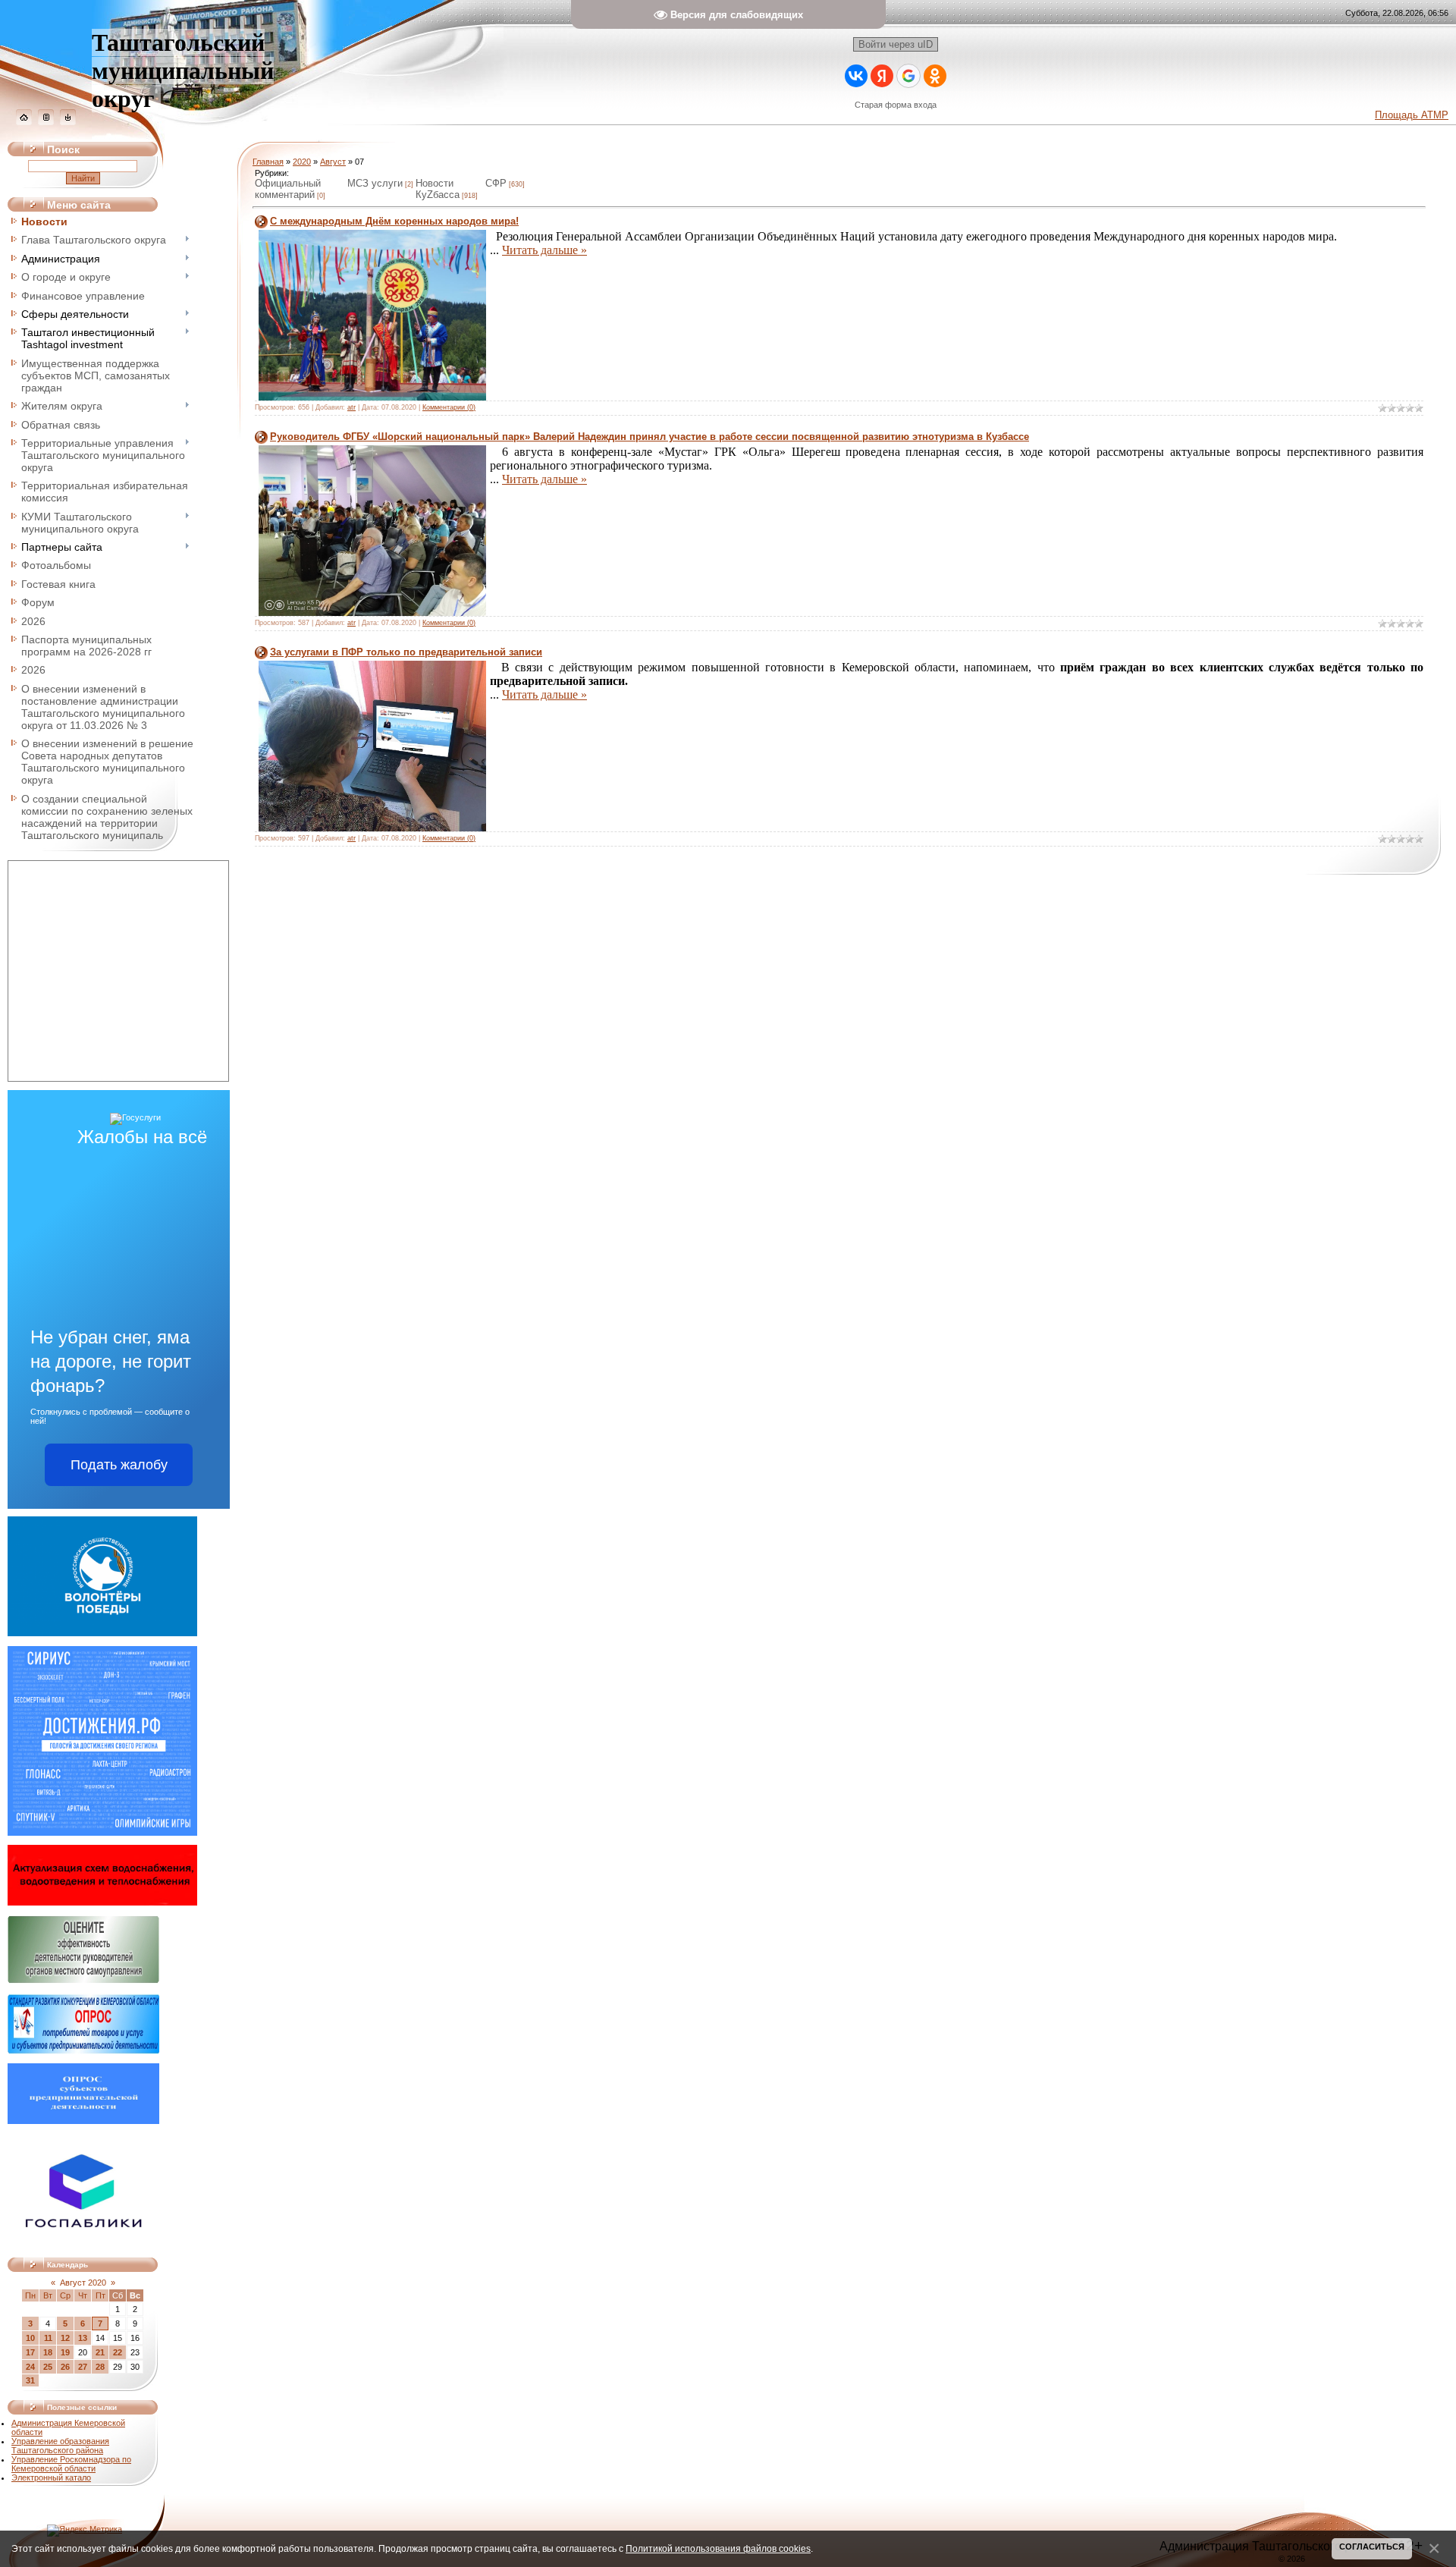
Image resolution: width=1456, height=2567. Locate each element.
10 (30, 2338)
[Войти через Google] (908, 76)
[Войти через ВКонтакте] (856, 76)
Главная (268, 162)
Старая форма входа (896, 105)
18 (48, 2352)
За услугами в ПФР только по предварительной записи (406, 652)
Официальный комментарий (288, 189)
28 (100, 2367)
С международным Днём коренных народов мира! (394, 221)
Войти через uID (896, 44)
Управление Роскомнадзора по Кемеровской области (71, 2464)
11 (48, 2338)
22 (118, 2352)
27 (83, 2367)
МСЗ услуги (375, 183)
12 (65, 2338)
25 (48, 2367)
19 (65, 2352)
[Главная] (24, 122)
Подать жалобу (119, 1465)
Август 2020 (83, 2283)
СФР (496, 183)
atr (351, 407)
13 (83, 2338)
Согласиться (1372, 2547)
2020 (302, 162)
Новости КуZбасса (438, 189)
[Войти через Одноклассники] (935, 76)
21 (100, 2352)
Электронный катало (51, 2477)
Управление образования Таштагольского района (60, 2446)
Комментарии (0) (449, 407)
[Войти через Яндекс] (882, 76)
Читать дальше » (544, 250)
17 (30, 2352)
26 (65, 2367)
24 (30, 2367)
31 (30, 2380)
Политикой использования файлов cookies (718, 2548)
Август (333, 162)
